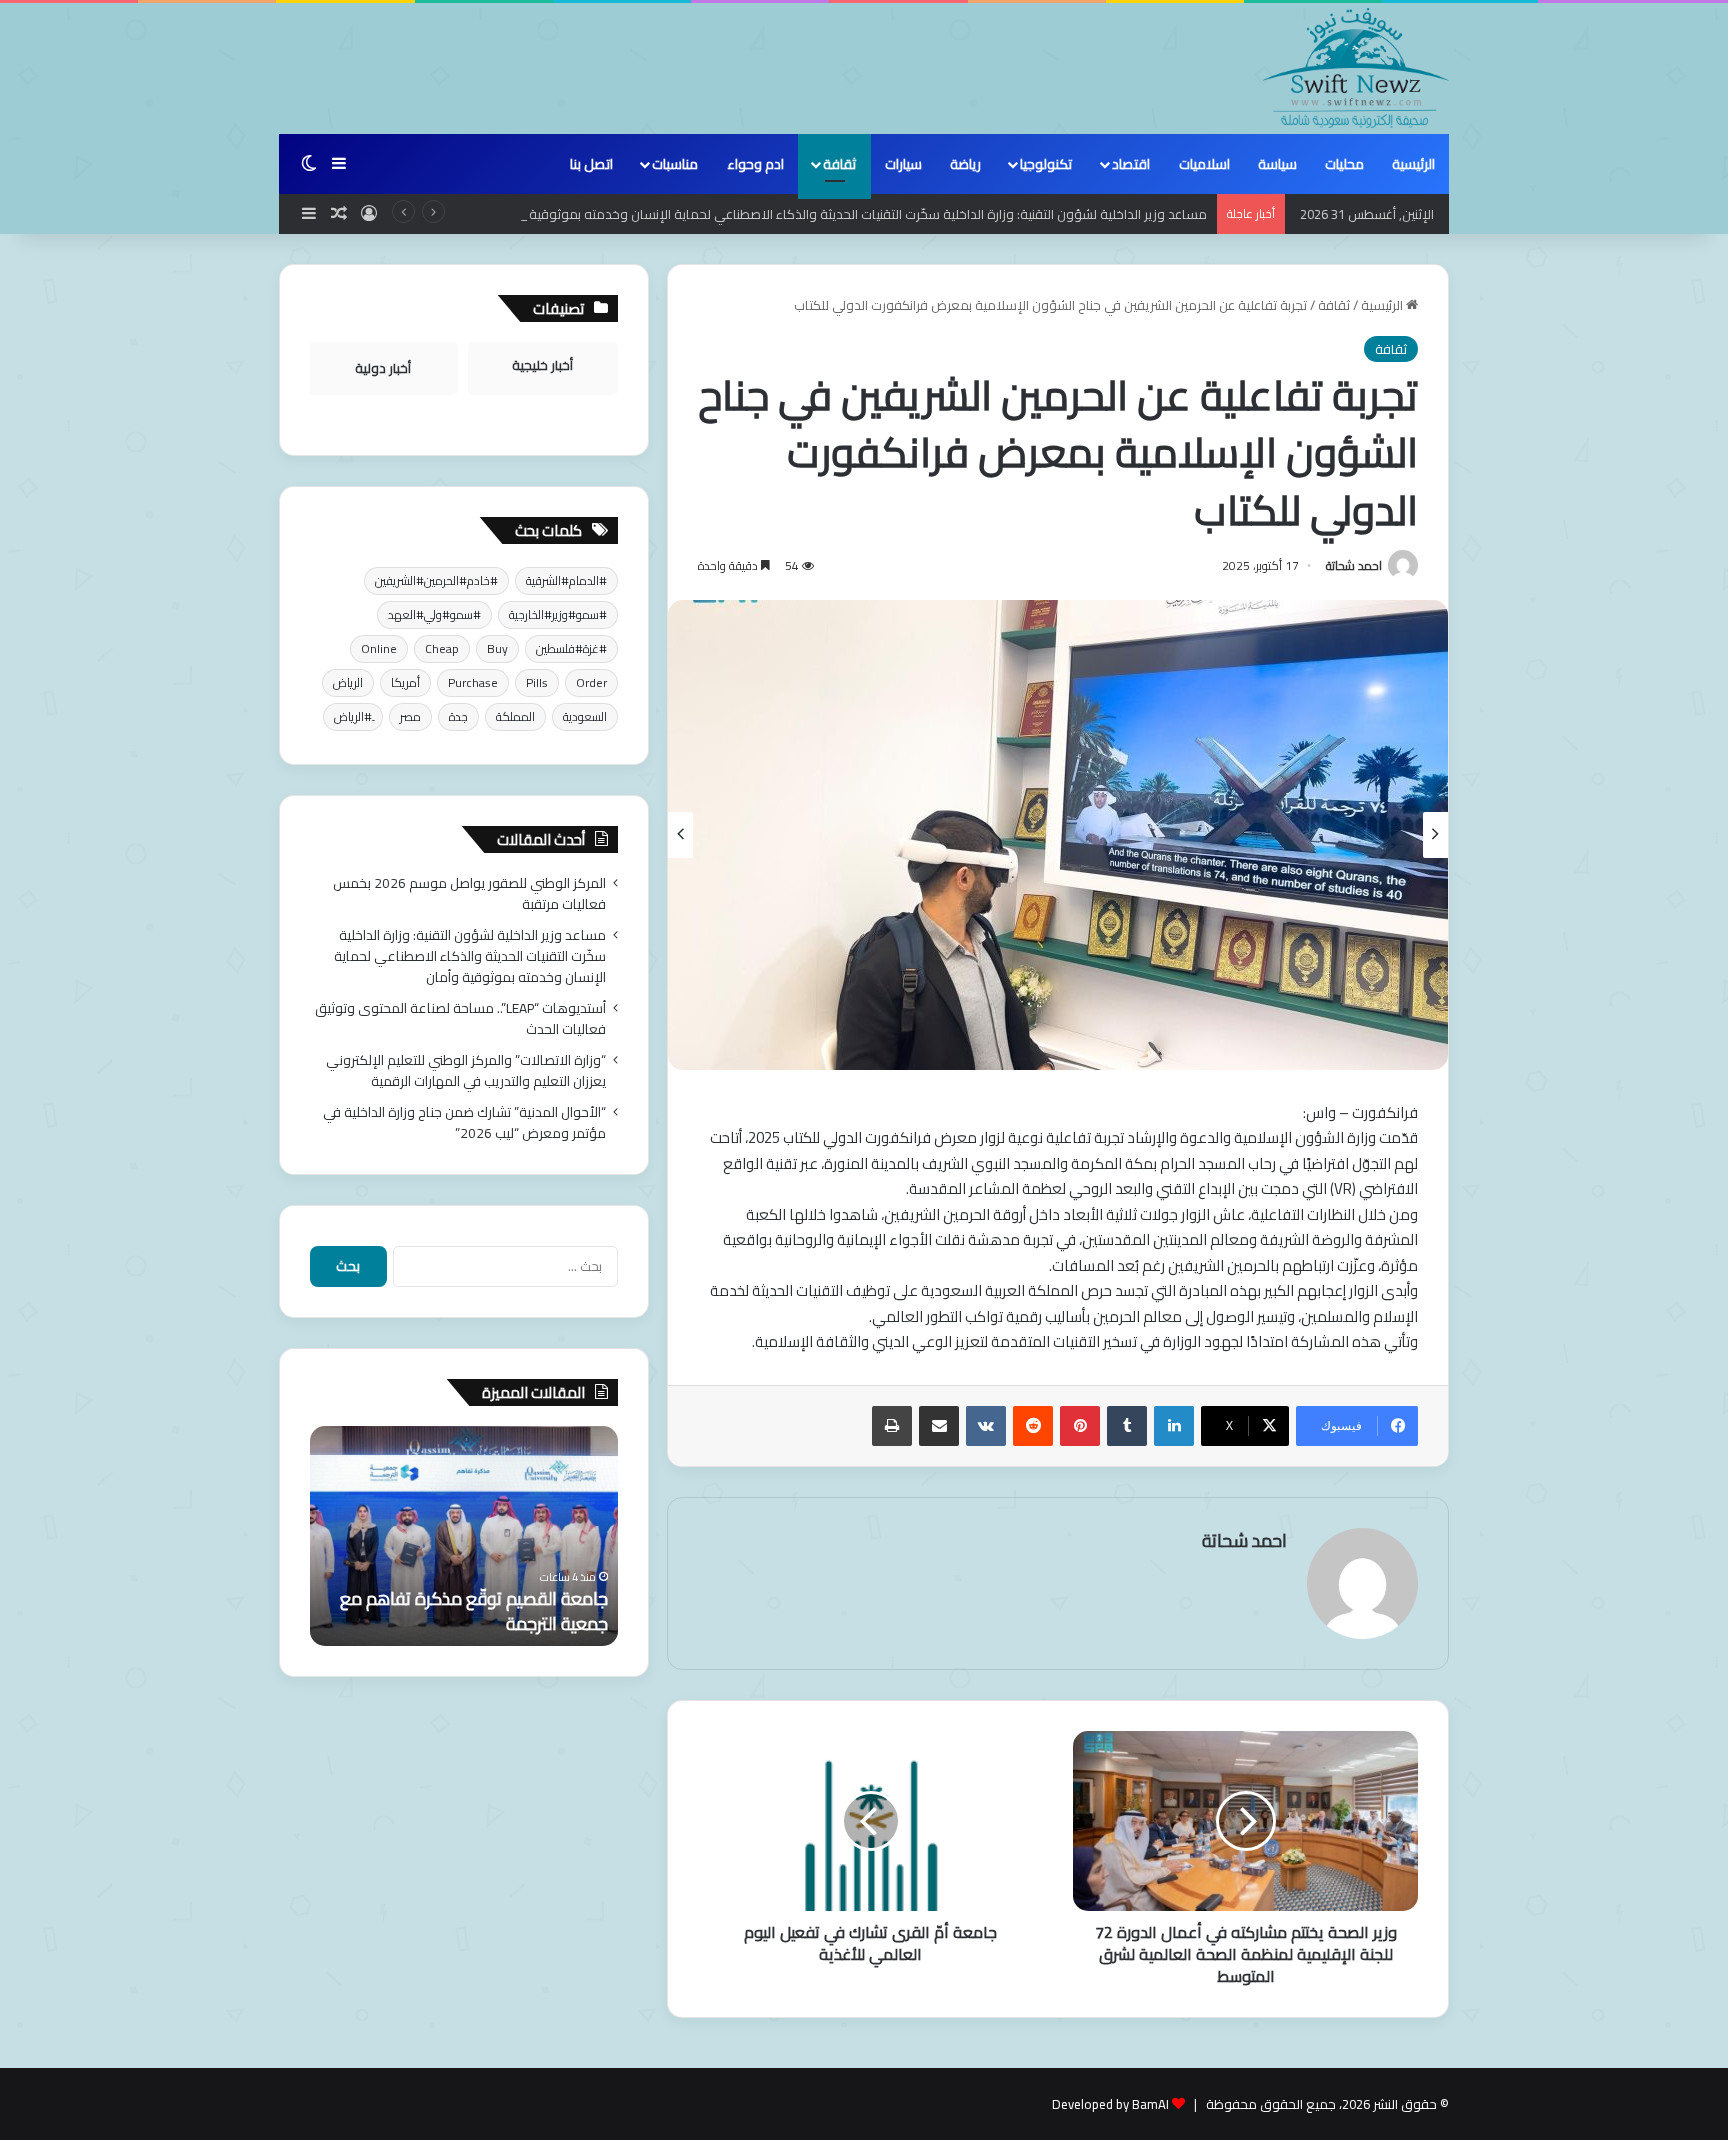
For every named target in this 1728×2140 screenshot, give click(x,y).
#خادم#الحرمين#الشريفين (436, 580)
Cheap (442, 648)
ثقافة (839, 164)
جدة (458, 716)
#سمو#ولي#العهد (434, 614)
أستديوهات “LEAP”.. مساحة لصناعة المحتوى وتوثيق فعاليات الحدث (460, 1018)
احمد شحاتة (1354, 565)
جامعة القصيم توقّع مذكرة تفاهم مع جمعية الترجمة (474, 1611)
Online (379, 648)
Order (591, 682)
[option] (1058, 835)
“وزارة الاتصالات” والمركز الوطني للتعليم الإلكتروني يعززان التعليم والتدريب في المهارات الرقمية (466, 1070)
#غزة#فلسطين (571, 648)
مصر (410, 716)
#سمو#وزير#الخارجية (558, 614)
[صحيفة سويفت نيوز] (1356, 68)
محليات (1344, 164)
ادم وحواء (755, 164)
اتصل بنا (591, 164)
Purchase (473, 682)
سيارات (903, 164)
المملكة (515, 716)
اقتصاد (1131, 164)
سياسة (1277, 164)
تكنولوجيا (1046, 164)
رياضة (965, 164)
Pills (537, 682)
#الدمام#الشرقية (566, 580)
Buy (497, 648)
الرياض (348, 682)
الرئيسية (1413, 164)
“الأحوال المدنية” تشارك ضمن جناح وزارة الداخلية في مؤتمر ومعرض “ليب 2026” (464, 1122)
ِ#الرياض (353, 716)
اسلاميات (1204, 164)
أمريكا (405, 682)
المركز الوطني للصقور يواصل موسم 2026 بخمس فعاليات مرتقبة (469, 893)
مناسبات (675, 164)
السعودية (585, 716)
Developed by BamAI (1110, 2104)
